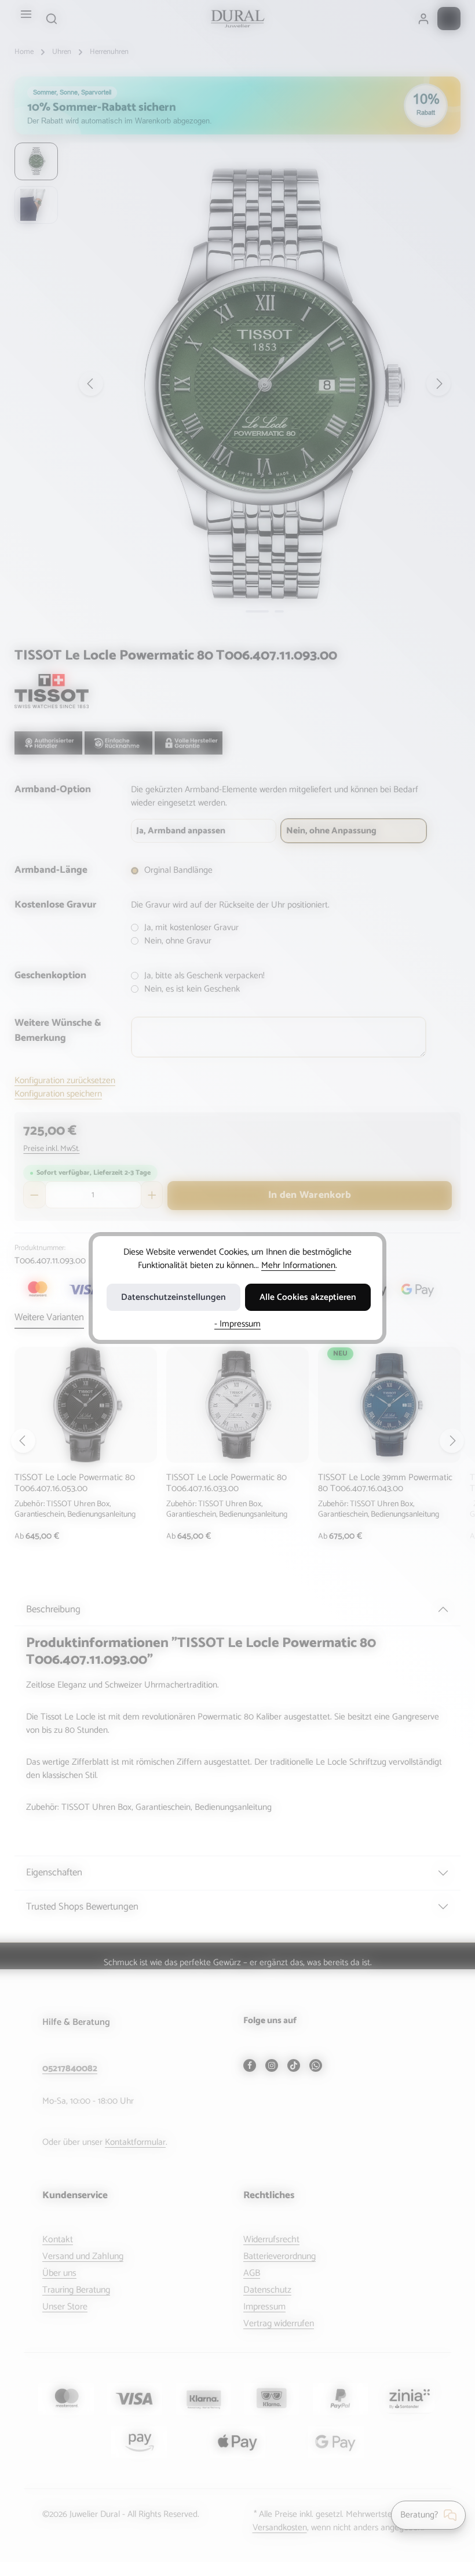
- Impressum (237, 1324)
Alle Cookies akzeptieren (308, 1297)
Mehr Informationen (298, 1265)
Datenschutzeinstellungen (173, 1297)
